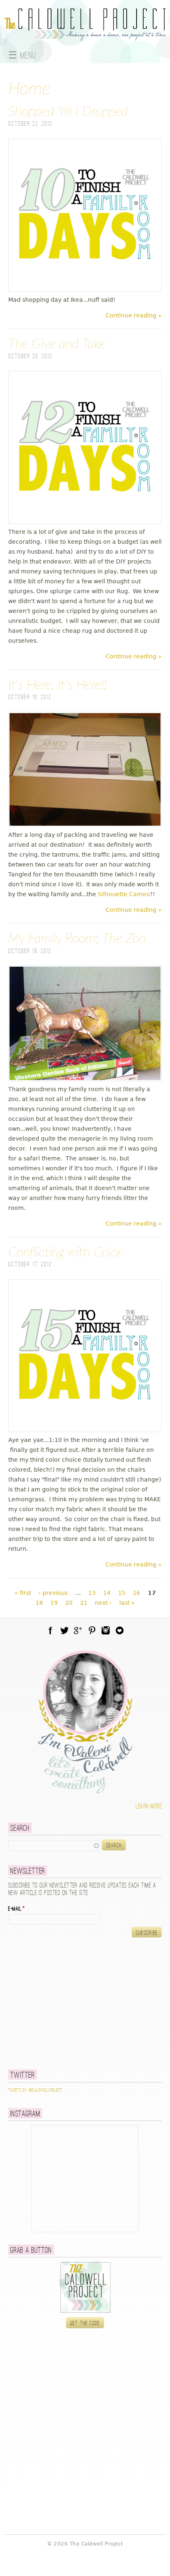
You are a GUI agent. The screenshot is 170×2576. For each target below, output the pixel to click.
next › (103, 1603)
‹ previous (53, 1593)
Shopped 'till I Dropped (68, 112)
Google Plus (78, 1630)
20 (69, 1603)
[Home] (85, 36)
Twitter (64, 1630)
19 (54, 1603)
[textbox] (54, 1846)
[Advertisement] (60, 2003)
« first (23, 1593)
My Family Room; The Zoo (77, 939)
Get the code (85, 2323)
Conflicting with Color (65, 1252)
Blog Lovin (120, 1630)
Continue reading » (134, 315)
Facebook (50, 1630)
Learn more (149, 1807)
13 (92, 1593)
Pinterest (92, 1630)
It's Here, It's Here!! (58, 685)
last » (127, 1603)
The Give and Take (57, 344)
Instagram (106, 1630)
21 (84, 1603)
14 (107, 1593)
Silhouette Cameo (124, 894)
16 (137, 1593)
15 (122, 1593)
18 (39, 1603)
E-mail (17, 1909)
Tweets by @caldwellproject (35, 2090)
